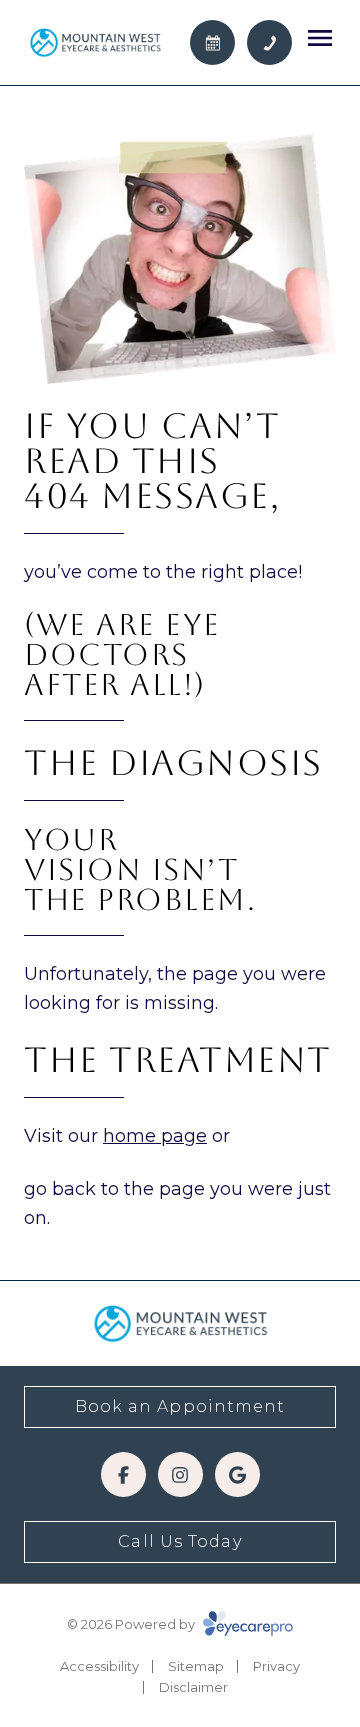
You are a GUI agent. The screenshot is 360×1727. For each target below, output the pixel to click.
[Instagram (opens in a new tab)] (180, 1474)
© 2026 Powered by (132, 1624)
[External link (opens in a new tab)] (237, 1474)
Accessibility (99, 1666)
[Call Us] (269, 42)
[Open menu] (320, 38)
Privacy (276, 1666)
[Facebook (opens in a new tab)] (123, 1474)
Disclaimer (193, 1687)
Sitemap (196, 1666)
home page (155, 1136)
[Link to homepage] (95, 42)
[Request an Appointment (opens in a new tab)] (212, 42)
